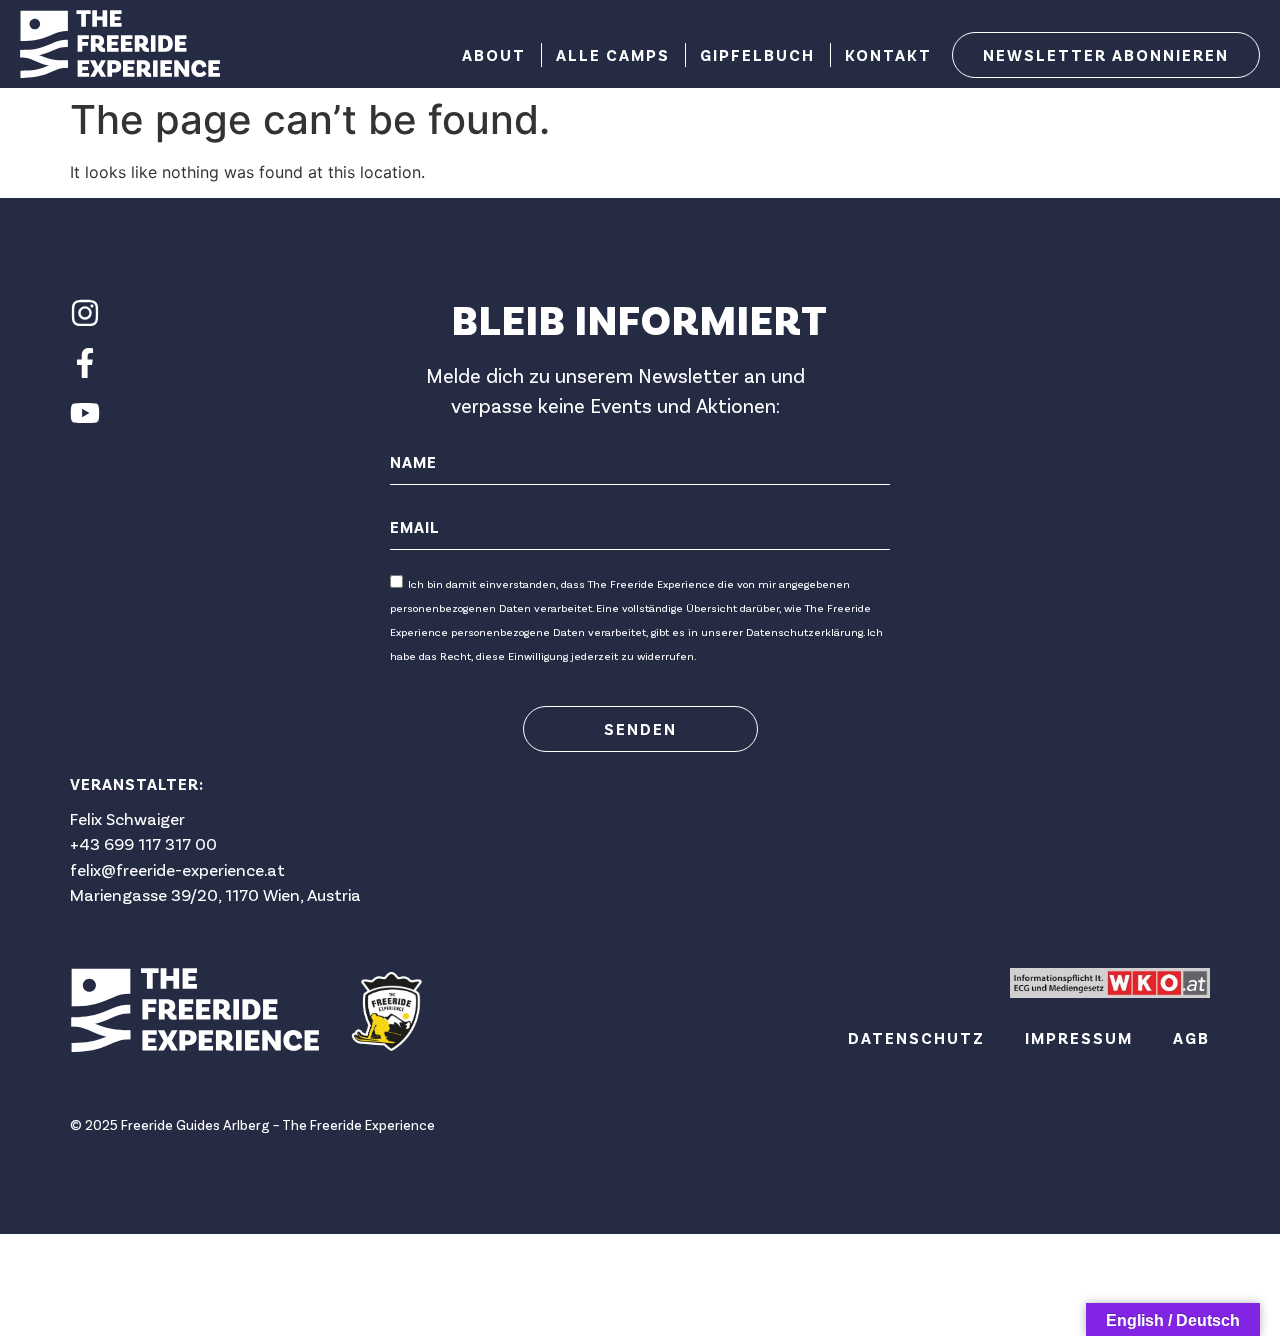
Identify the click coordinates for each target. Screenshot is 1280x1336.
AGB (1191, 1037)
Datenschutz (916, 1037)
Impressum (1079, 1037)
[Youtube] (85, 413)
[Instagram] (85, 313)
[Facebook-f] (85, 363)
